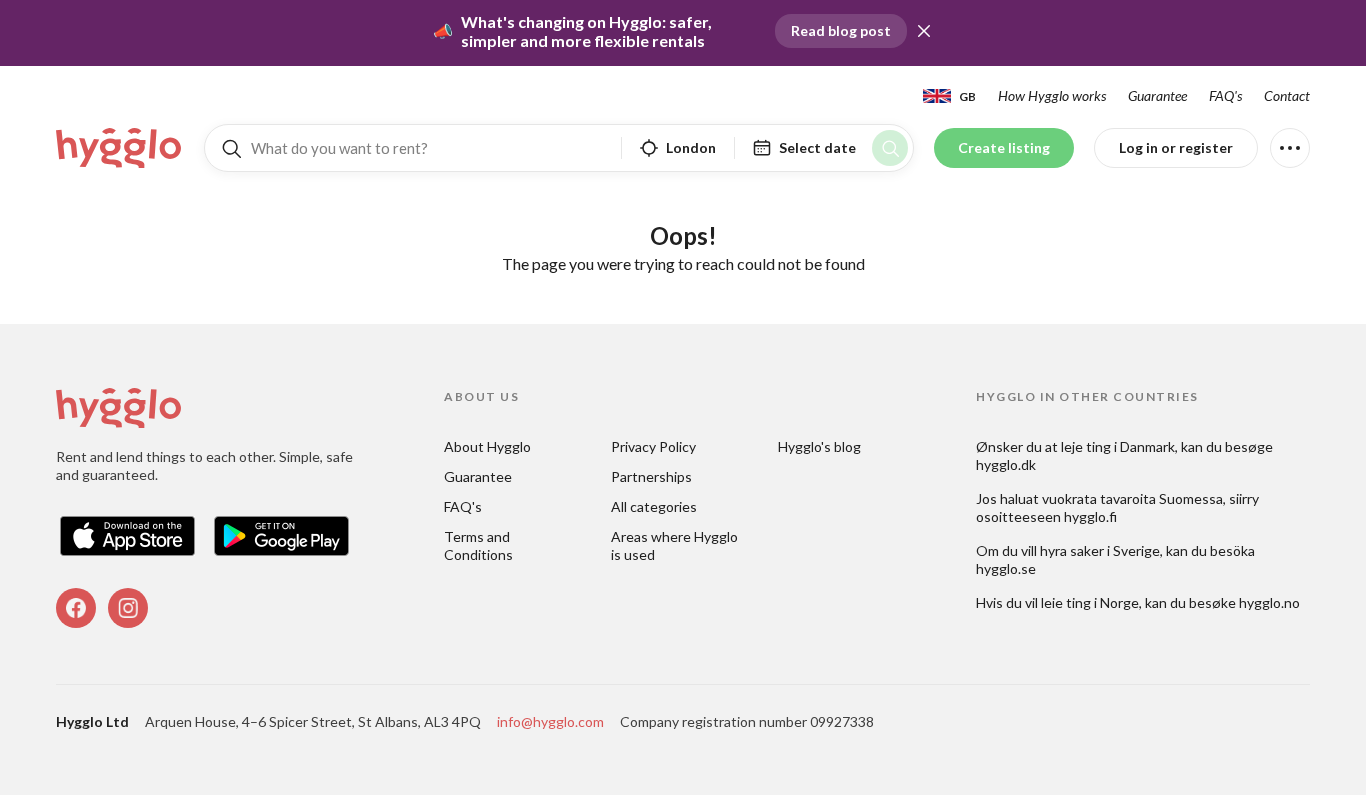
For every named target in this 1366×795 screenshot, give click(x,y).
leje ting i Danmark (1118, 446)
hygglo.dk (1006, 464)
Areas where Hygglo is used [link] (676, 545)
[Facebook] (76, 608)
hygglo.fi (1090, 516)
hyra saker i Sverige (1100, 550)
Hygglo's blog (819, 446)
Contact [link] (1287, 95)
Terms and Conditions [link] (478, 545)
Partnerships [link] (651, 476)
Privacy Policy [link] (653, 446)
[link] (120, 148)
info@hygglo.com (550, 721)
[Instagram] (128, 608)
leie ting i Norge (1090, 602)
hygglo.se (1006, 568)
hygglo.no (1269, 602)
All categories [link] (654, 506)
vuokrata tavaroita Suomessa (1132, 498)
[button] (924, 31)
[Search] (890, 148)
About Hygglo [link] (487, 446)
